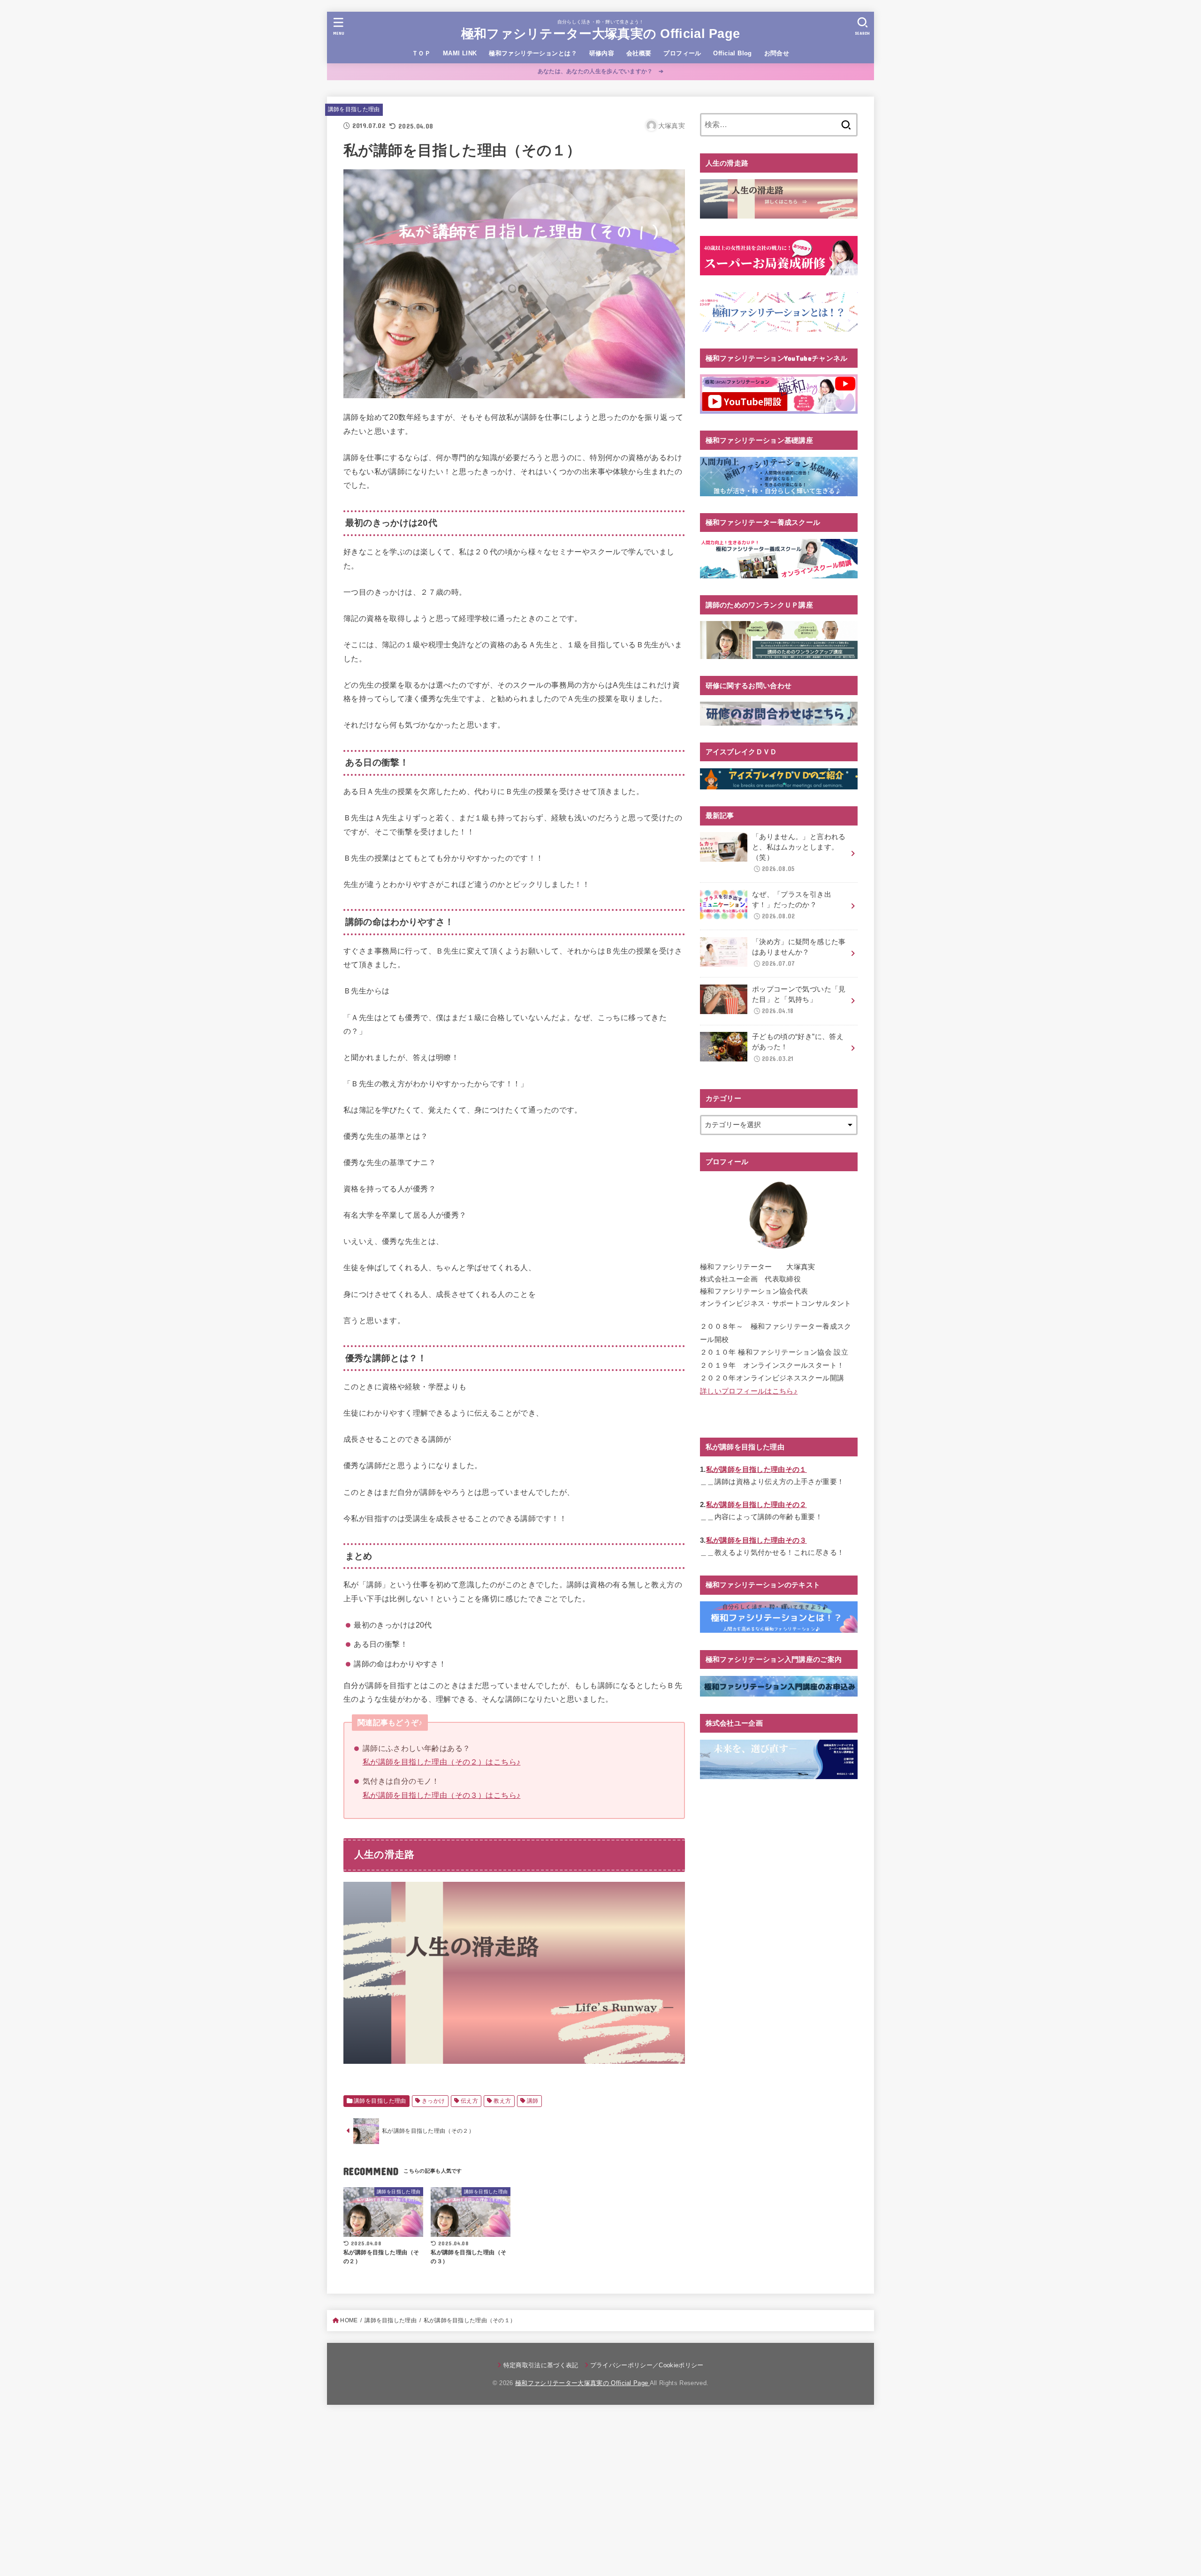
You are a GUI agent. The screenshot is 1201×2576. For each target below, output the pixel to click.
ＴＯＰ (421, 53)
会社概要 (639, 53)
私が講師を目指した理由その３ (756, 1540)
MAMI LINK (460, 53)
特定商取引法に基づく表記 (541, 2365)
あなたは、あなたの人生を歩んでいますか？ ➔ (601, 71)
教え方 (502, 2101)
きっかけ (433, 2101)
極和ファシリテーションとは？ (533, 53)
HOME (349, 2320)
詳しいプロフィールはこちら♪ (749, 1391)
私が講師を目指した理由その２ (756, 1505)
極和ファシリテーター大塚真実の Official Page (601, 34)
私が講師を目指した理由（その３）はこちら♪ (442, 1795)
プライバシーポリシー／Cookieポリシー (647, 2365)
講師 (533, 2101)
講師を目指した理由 (354, 109)
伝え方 (469, 2101)
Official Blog (732, 53)
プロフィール (682, 53)
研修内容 (602, 53)
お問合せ (777, 53)
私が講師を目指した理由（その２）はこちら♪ (442, 1762)
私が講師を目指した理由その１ (756, 1470)
